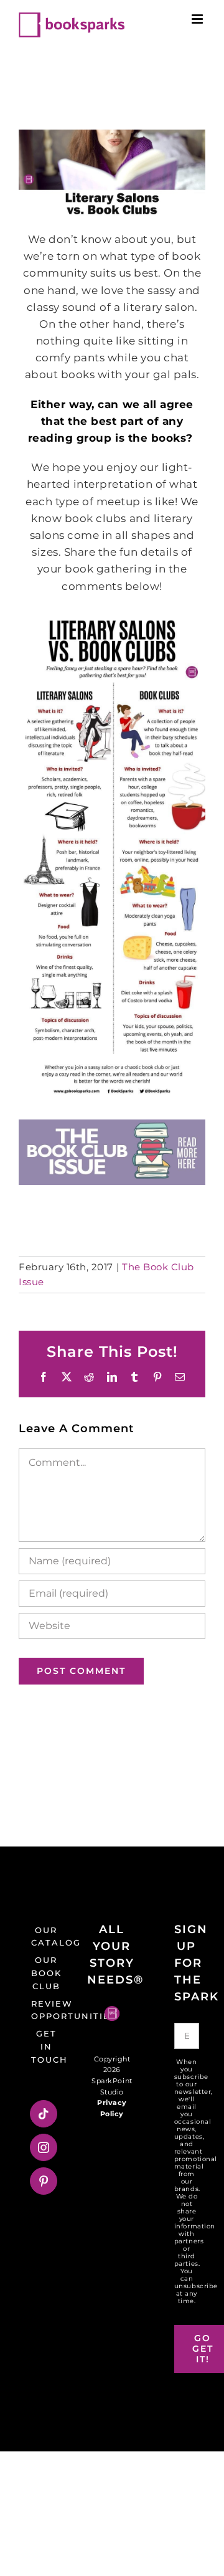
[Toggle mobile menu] (198, 19)
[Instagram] (44, 2147)
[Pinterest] (44, 2181)
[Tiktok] (44, 2114)
